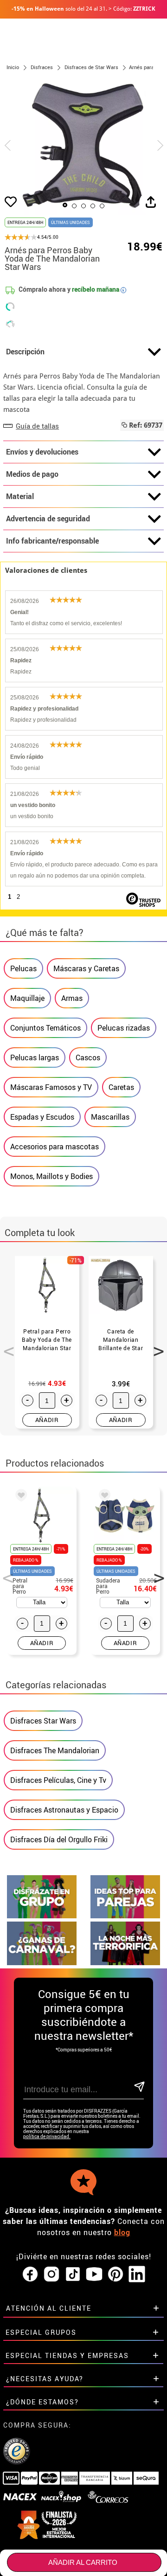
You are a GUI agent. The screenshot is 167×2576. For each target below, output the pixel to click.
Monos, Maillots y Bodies (51, 1176)
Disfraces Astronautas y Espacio (64, 1810)
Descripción (25, 352)
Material (20, 496)
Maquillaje (27, 998)
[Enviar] (138, 2087)
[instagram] (51, 2275)
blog (122, 2232)
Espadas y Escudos (42, 1117)
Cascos (88, 1057)
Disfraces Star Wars (43, 1721)
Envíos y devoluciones (42, 452)
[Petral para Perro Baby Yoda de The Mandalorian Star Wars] (19, 1497)
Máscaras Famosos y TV (51, 1087)
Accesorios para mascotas (55, 1147)
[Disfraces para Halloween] (125, 1963)
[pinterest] (116, 2275)
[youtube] (94, 2275)
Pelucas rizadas (124, 1028)
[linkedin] (137, 2275)
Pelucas (23, 968)
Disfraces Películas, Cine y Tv (58, 1780)
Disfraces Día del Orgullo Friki (59, 1839)
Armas (72, 998)
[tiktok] (73, 2275)
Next (155, 1346)
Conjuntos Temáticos (45, 1028)
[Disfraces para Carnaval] (42, 1963)
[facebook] (30, 2275)
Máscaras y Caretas (86, 968)
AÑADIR (47, 1420)
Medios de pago (32, 474)
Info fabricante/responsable (52, 541)
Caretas (121, 1087)
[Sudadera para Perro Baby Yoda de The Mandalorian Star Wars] (103, 1497)
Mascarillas (110, 1117)
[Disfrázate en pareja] (125, 1916)
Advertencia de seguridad (48, 519)
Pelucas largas (35, 1057)
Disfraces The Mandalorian (55, 1750)
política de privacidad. (47, 2137)
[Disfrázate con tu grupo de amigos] (42, 1916)
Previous (6, 1346)
